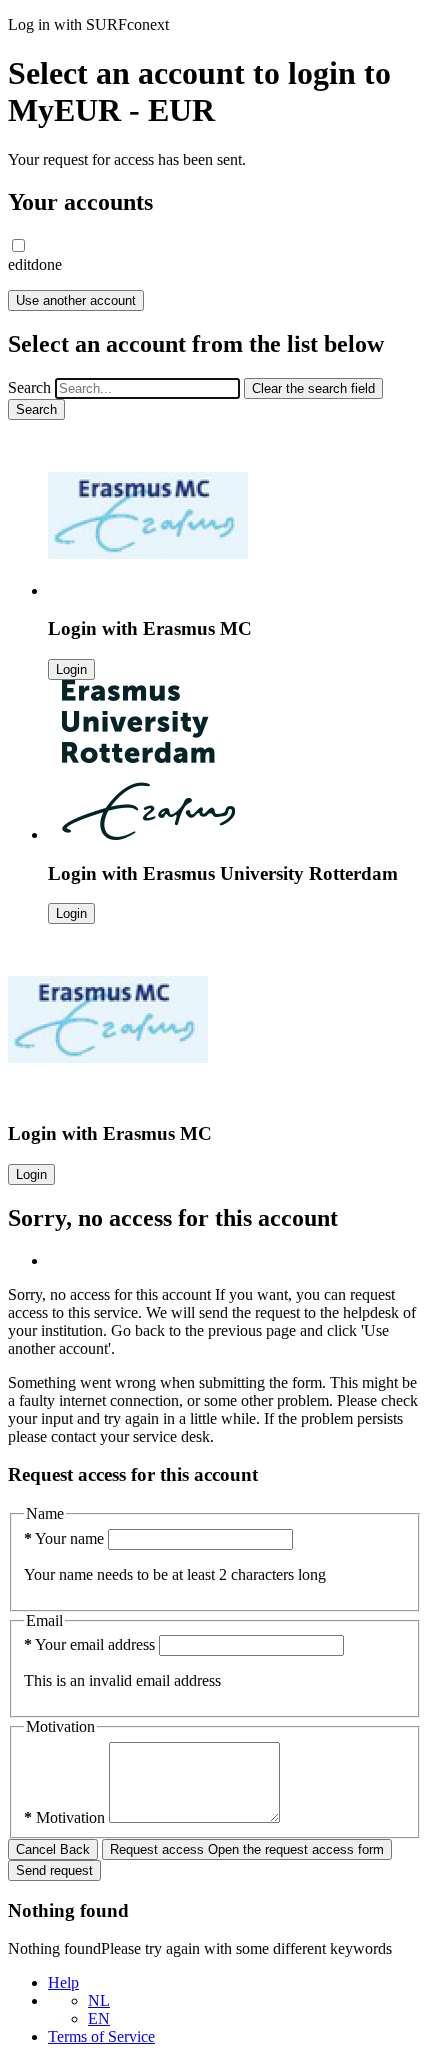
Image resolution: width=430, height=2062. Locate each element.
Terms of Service (101, 2036)
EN (99, 2018)
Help (63, 1982)
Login (71, 669)
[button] (18, 245)
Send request (54, 1870)
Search (29, 387)
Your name (66, 1538)
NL (99, 2000)
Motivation (66, 1817)
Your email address (91, 1644)
